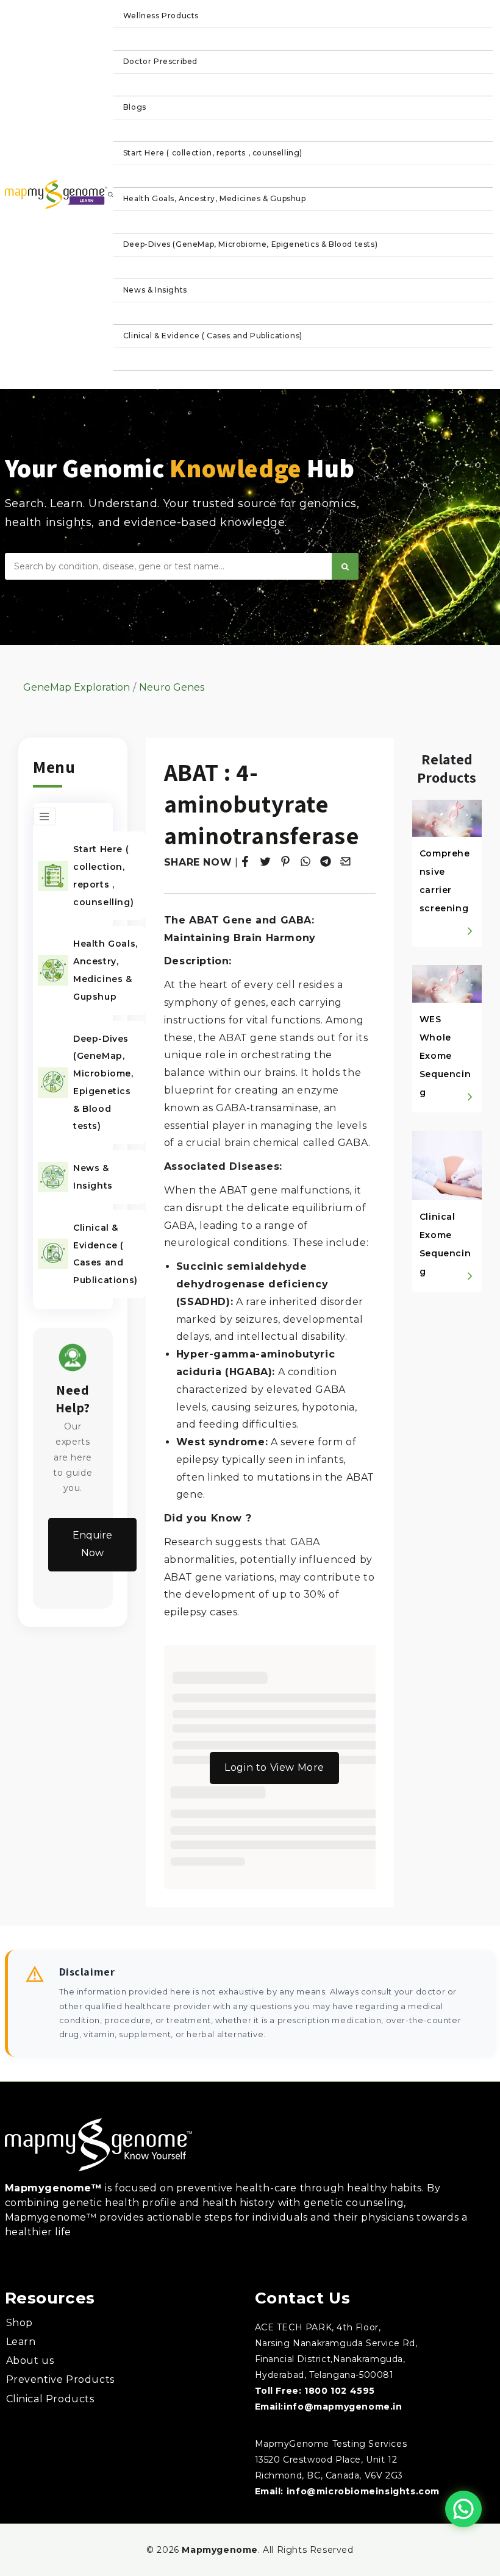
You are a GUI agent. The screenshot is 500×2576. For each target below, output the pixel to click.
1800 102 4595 (340, 2391)
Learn (21, 2342)
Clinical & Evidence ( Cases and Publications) (213, 336)
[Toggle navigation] (44, 817)
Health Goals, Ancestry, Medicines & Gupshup (215, 198)
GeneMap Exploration (77, 687)
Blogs (135, 107)
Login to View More (274, 1767)
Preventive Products (60, 2379)
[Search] (345, 566)
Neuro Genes (172, 687)
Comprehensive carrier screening (445, 881)
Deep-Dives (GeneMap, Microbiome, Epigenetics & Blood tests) (250, 244)
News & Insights (155, 290)
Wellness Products (161, 16)
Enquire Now (92, 1544)
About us (30, 2361)
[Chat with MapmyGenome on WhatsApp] (463, 2509)
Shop (20, 2323)
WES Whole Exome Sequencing (445, 1056)
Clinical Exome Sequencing (445, 1244)
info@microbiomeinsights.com (363, 2491)
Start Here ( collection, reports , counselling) (213, 153)
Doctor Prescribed (160, 61)
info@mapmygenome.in (343, 2407)
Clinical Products (50, 2399)
